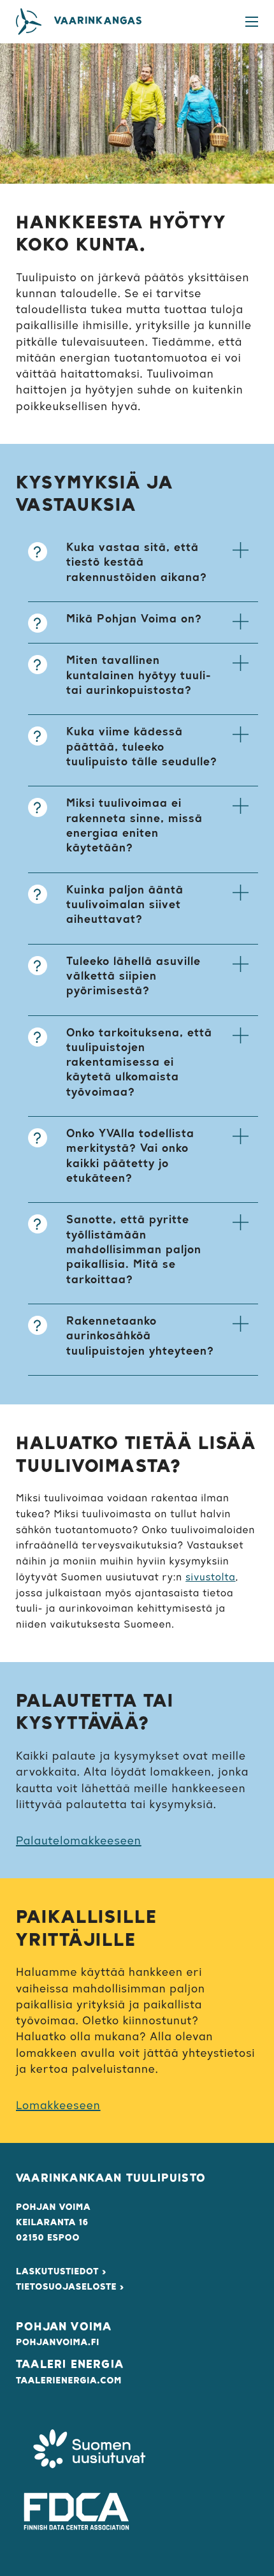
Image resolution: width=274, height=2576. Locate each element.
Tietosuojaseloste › (70, 2287)
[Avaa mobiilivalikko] (252, 22)
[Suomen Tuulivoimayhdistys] (89, 2451)
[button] (143, 566)
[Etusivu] (29, 22)
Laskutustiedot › (61, 2272)
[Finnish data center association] (76, 2511)
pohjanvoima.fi (58, 2343)
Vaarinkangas (98, 22)
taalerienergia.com (69, 2381)
